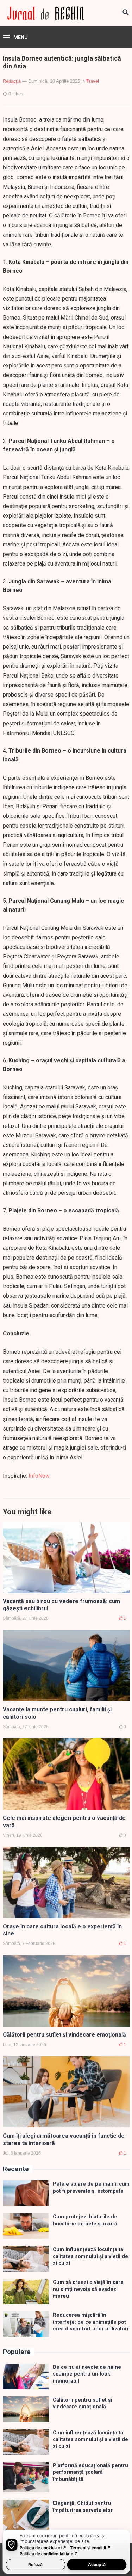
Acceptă (97, 2565)
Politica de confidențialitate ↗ (49, 2554)
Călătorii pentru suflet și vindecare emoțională (64, 2035)
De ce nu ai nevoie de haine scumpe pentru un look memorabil (87, 2374)
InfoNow (39, 1476)
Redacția (12, 81)
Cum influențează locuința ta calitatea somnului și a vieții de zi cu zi (90, 2256)
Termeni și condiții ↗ (90, 2548)
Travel (93, 81)
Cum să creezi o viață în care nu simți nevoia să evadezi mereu (88, 2289)
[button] (15, 38)
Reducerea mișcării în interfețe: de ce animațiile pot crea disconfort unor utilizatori (91, 2322)
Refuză (35, 2565)
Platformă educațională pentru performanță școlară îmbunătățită (90, 2472)
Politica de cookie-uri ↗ (43, 2548)
